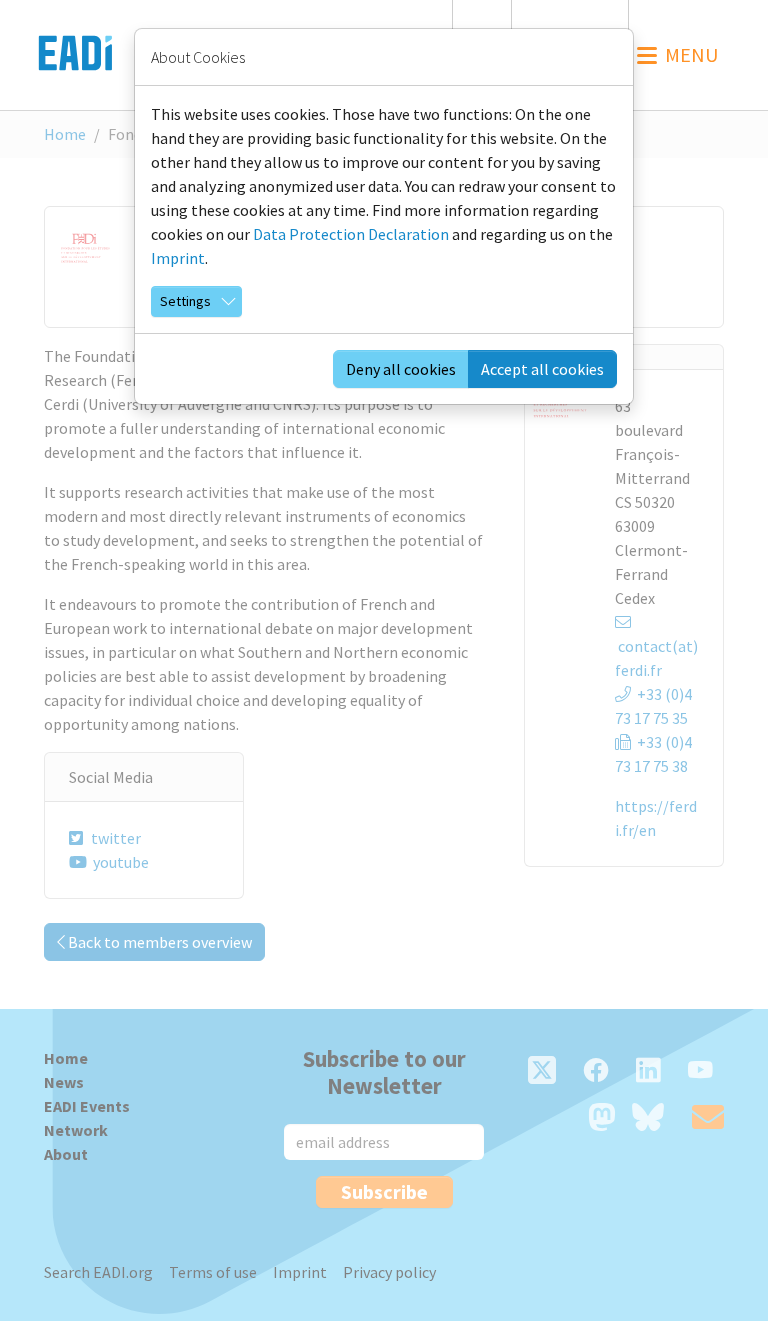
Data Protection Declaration (351, 234)
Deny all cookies (401, 369)
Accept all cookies (542, 369)
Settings (185, 301)
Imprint (178, 258)
